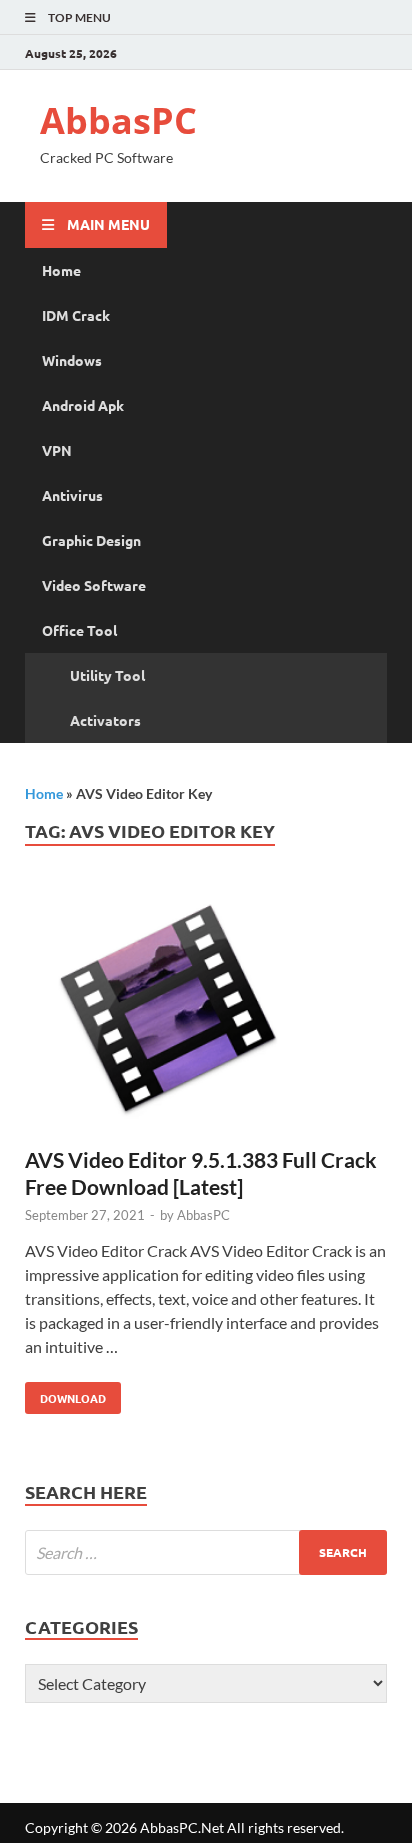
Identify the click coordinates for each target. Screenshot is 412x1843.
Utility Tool (107, 675)
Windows (72, 360)
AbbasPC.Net (182, 1827)
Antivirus (72, 495)
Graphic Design (91, 540)
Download (65, 1394)
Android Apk (83, 405)
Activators (105, 720)
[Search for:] (206, 1552)
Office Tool (79, 630)
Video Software (94, 585)
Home (61, 270)
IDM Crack (76, 315)
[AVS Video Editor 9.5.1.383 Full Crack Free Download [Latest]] (206, 1015)
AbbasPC (118, 120)
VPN (57, 450)
